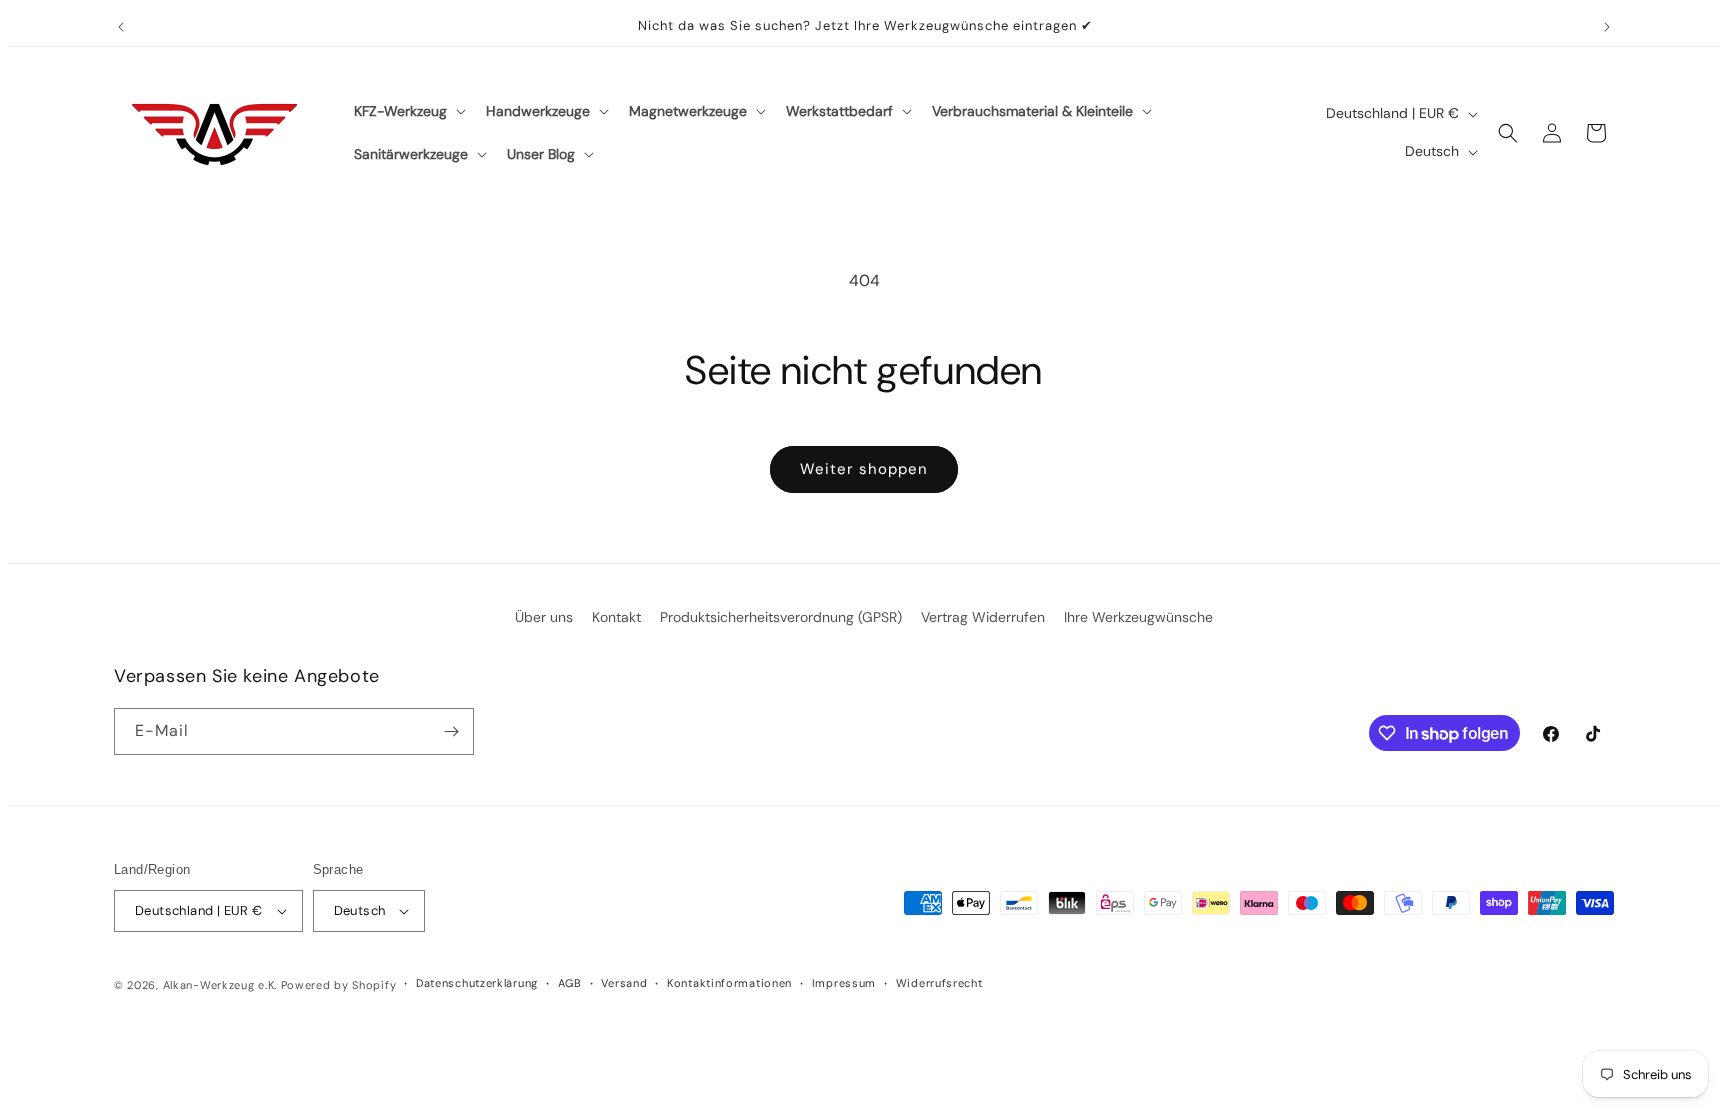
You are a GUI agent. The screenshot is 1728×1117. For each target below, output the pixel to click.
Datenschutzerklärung (477, 983)
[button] (408, 111)
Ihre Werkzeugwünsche (1138, 617)
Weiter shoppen (864, 469)
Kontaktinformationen (729, 983)
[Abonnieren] (451, 731)
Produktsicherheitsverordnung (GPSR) (781, 617)
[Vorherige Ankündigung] (121, 27)
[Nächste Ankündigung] (1607, 27)
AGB (570, 983)
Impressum (844, 983)
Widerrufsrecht (939, 983)
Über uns (544, 617)
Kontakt (616, 617)
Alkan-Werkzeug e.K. (222, 985)
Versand (624, 983)
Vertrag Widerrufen (983, 617)
